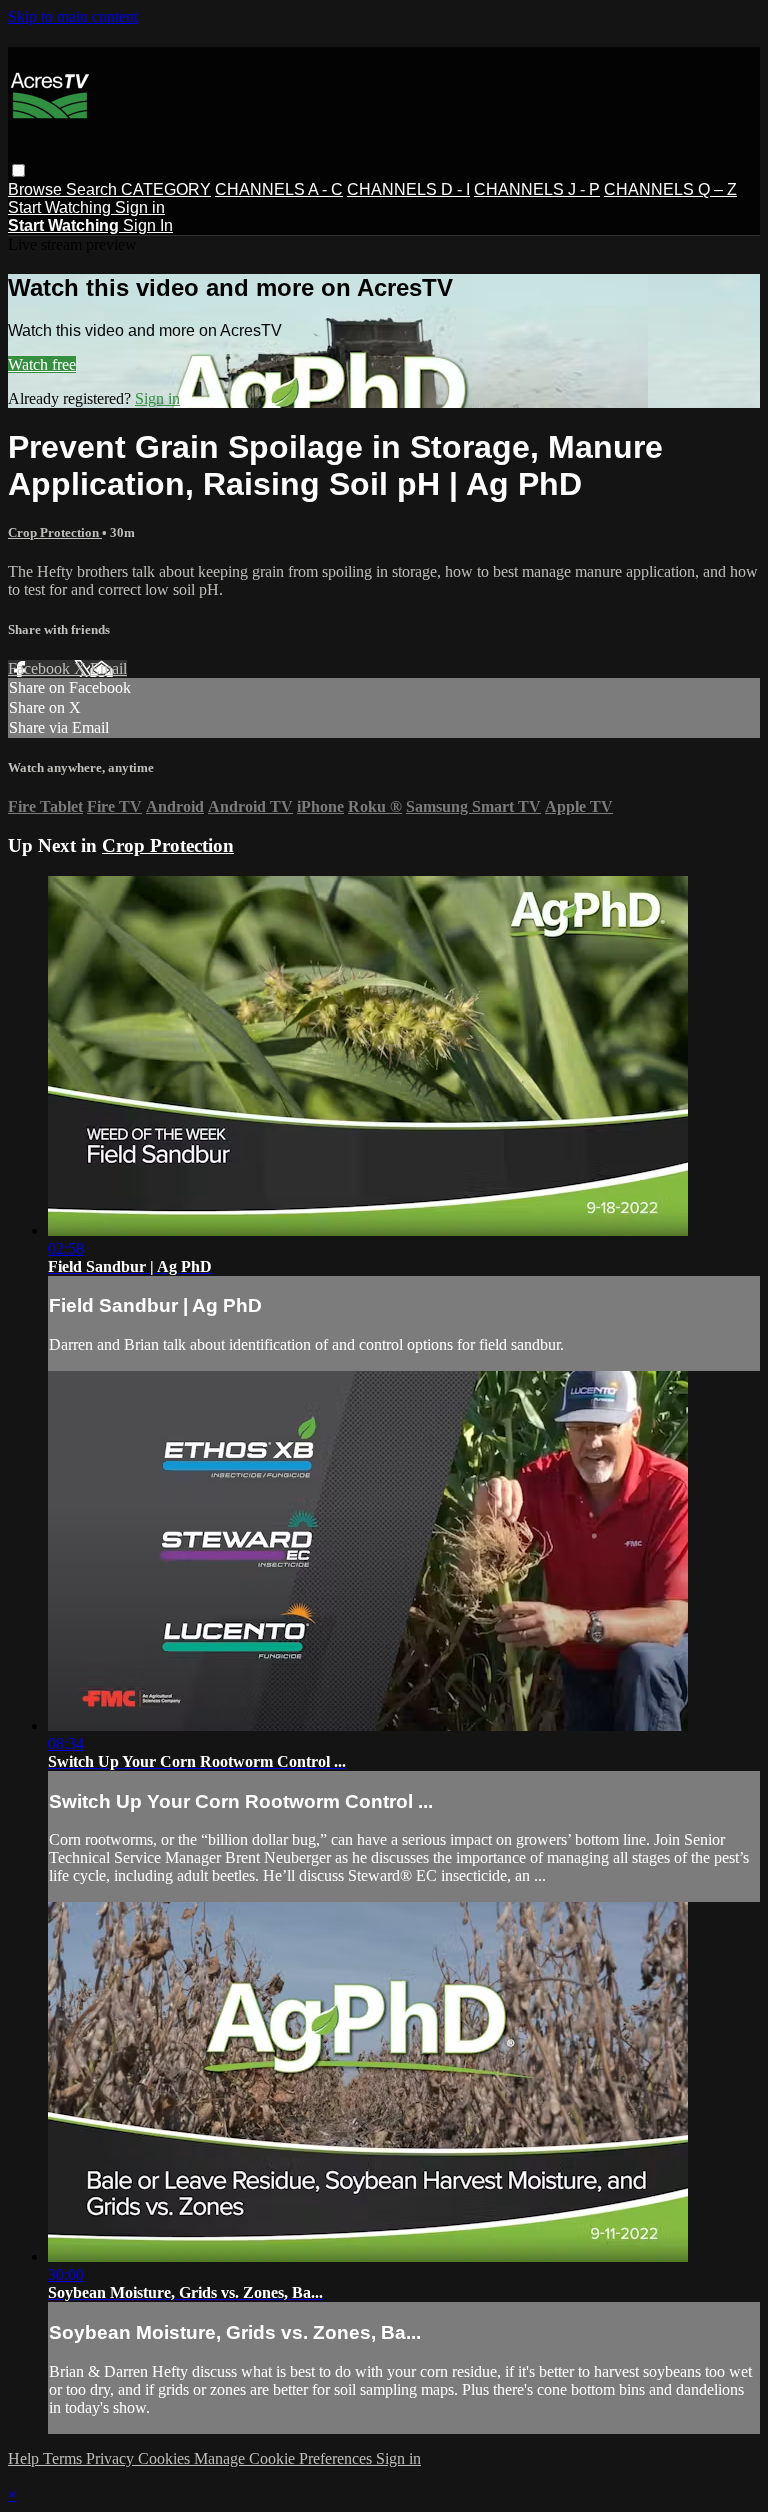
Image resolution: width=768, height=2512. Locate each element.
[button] (18, 170)
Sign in (140, 207)
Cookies (166, 2458)
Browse (37, 189)
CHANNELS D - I (408, 189)
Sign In (148, 225)
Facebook (41, 668)
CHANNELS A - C (279, 189)
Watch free (42, 364)
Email (108, 668)
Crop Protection (55, 532)
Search (93, 189)
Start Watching (61, 207)
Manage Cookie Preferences (285, 2458)
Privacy (112, 2458)
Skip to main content (73, 16)
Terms (64, 2458)
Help (25, 2458)
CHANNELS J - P (537, 189)
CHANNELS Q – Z (670, 189)
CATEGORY (166, 189)
